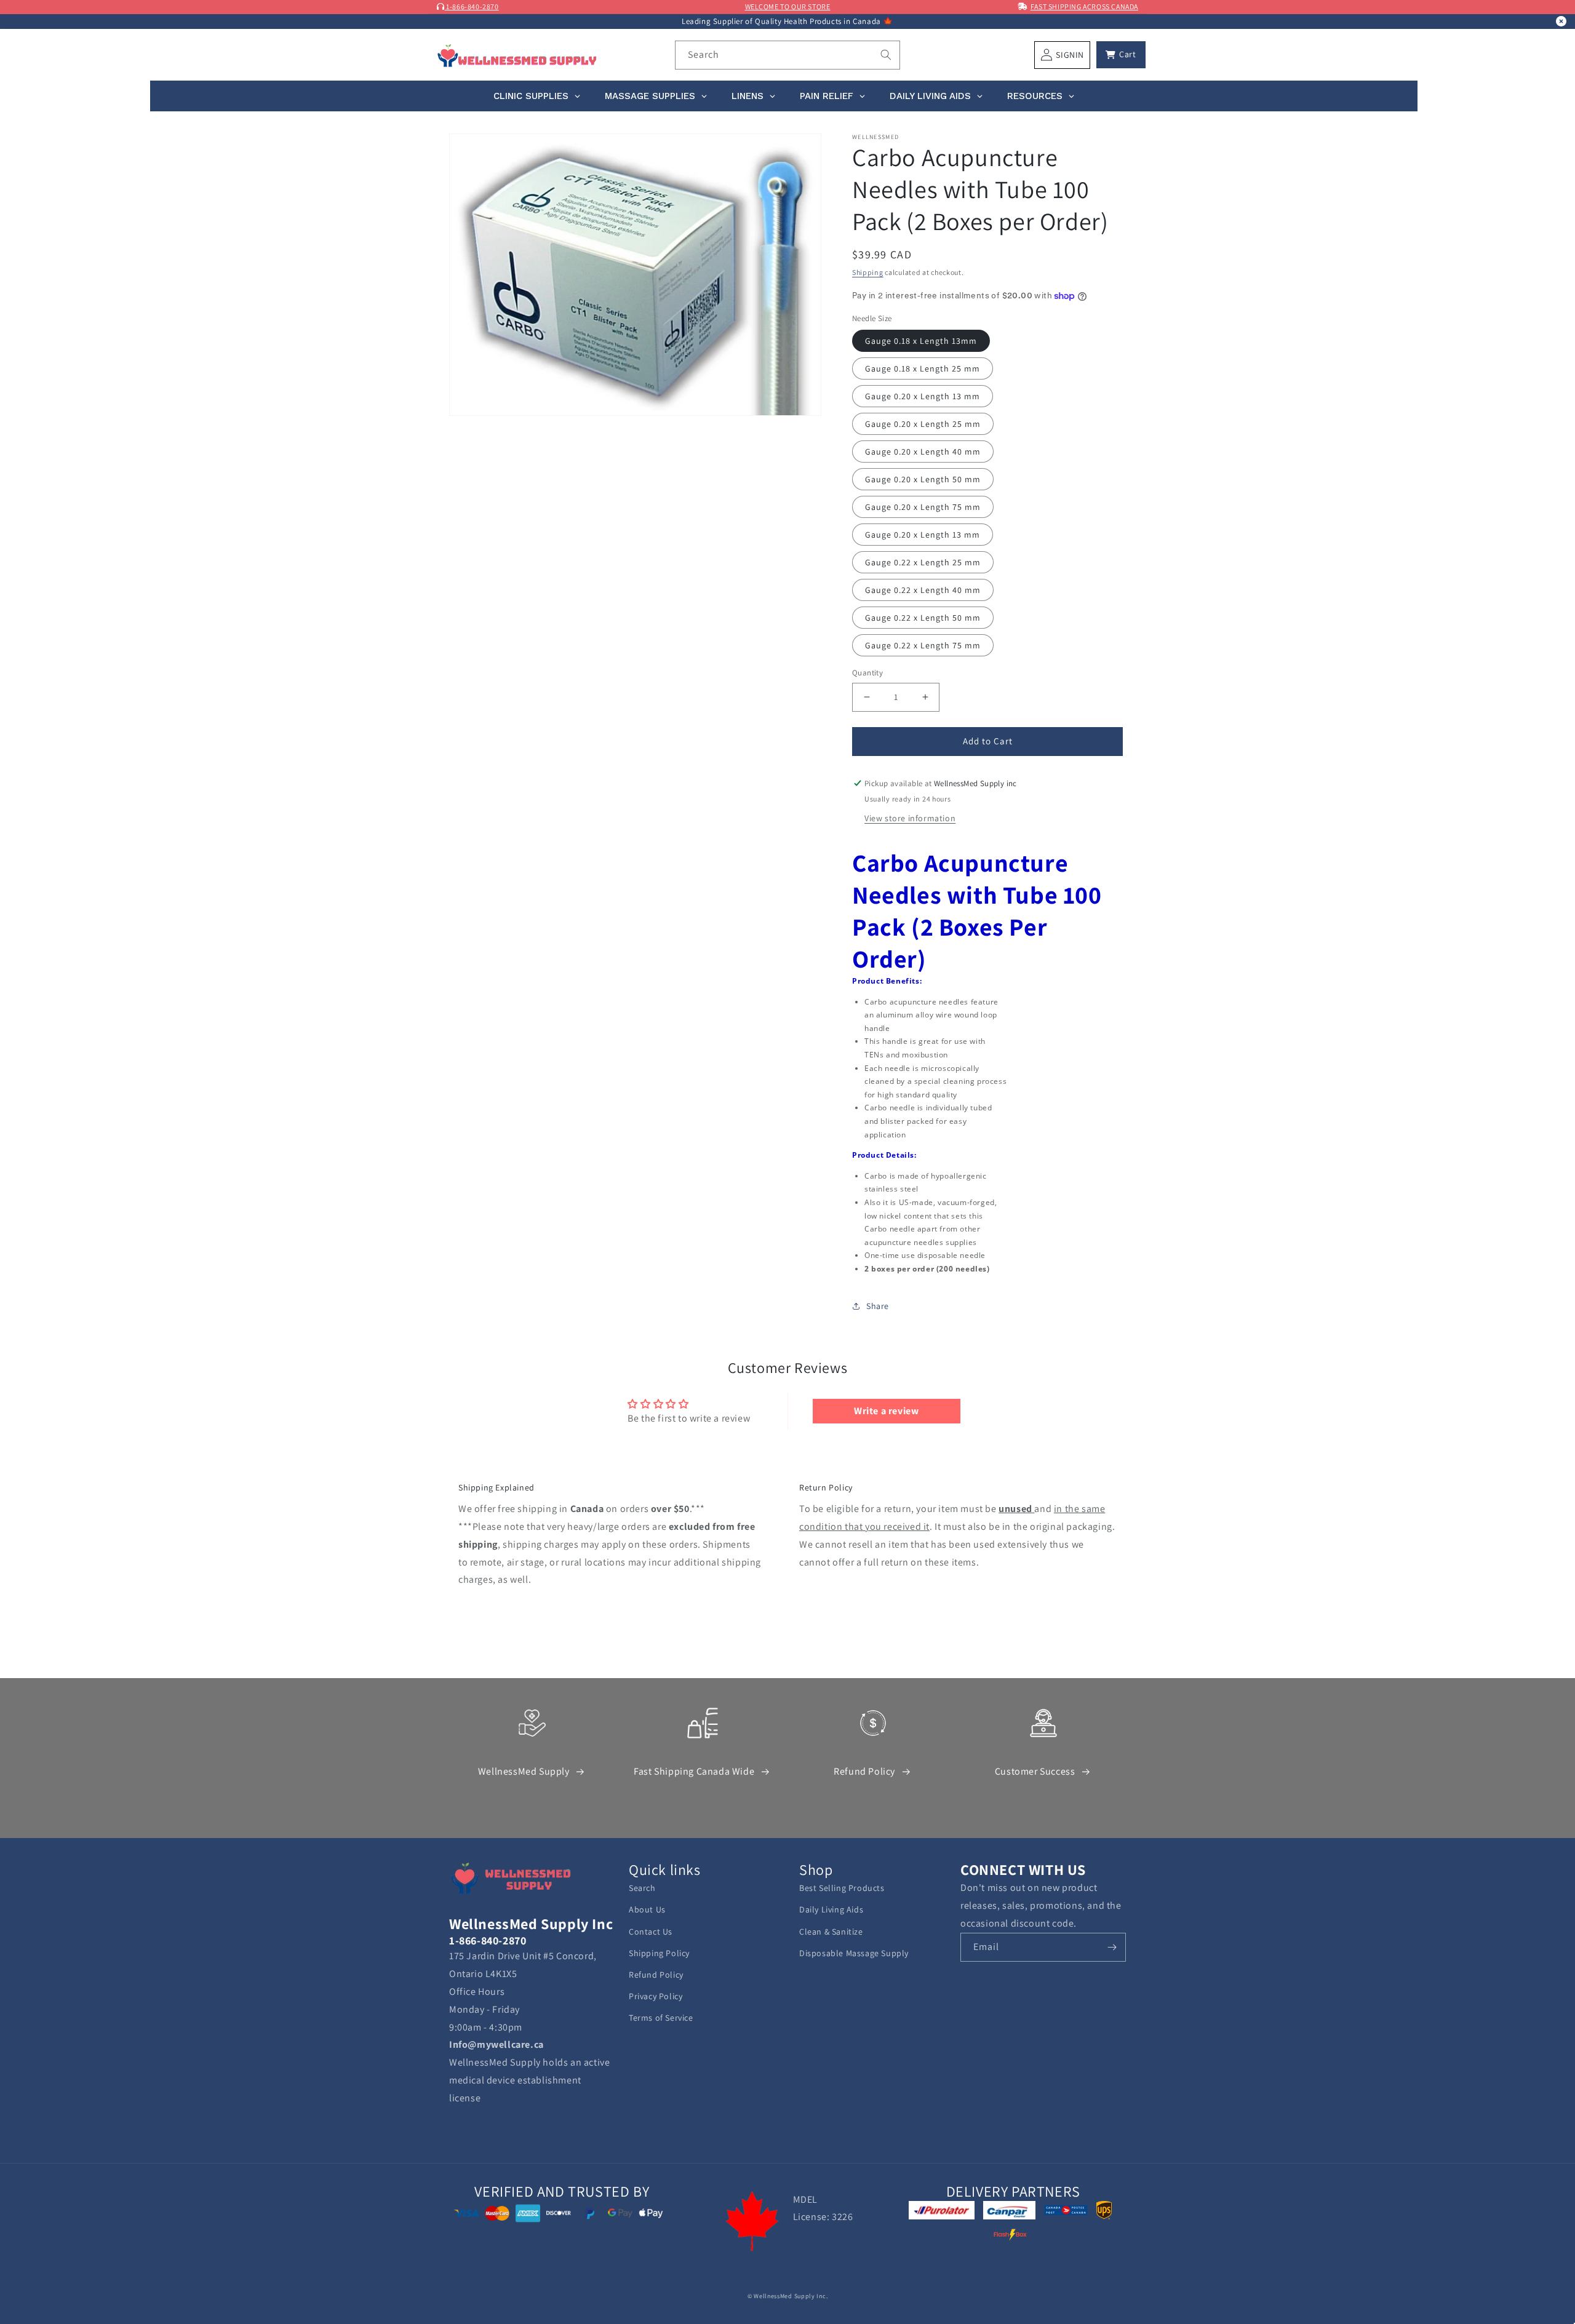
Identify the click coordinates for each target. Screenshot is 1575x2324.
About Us (647, 1909)
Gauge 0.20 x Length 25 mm (923, 424)
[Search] (886, 55)
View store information (910, 818)
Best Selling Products (842, 1888)
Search (642, 1888)
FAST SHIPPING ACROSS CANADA (1084, 6)
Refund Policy (864, 1771)
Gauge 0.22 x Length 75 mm (923, 645)
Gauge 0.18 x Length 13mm (921, 341)
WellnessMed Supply (524, 1771)
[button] (1121, 55)
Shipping (868, 272)
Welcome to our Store (788, 6)
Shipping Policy (659, 1953)
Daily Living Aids (831, 1909)
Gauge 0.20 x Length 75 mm (923, 507)
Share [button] (878, 1306)
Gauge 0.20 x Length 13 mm (923, 396)
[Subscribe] (1112, 1947)
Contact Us (651, 1932)
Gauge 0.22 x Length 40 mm (923, 590)
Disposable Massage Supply (854, 1953)
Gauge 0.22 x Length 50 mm (923, 618)
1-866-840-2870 (472, 6)
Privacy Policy (656, 1996)
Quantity (867, 673)
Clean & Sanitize (831, 1932)
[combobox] (788, 55)
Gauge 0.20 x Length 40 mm (923, 452)
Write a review (886, 1411)
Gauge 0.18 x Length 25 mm (923, 368)
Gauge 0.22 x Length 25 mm (923, 562)
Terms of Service (661, 2018)
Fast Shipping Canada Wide (694, 1771)
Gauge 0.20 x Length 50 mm (923, 479)
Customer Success (1035, 1771)
